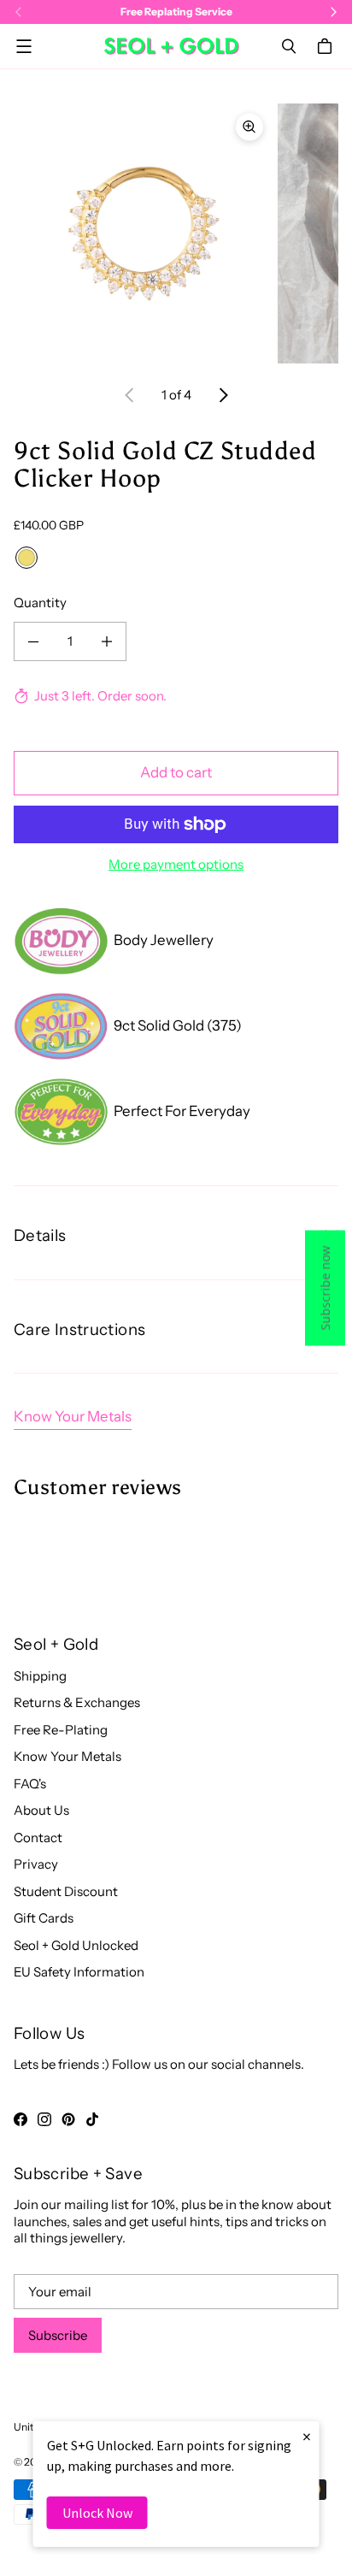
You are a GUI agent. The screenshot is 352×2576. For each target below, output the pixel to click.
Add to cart (176, 772)
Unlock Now (97, 2513)
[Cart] (327, 46)
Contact (38, 1837)
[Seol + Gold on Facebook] (21, 2119)
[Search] (289, 46)
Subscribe (58, 2335)
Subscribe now (325, 1288)
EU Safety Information (79, 1972)
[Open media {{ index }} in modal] (144, 233)
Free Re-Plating (61, 1730)
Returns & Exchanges (77, 1702)
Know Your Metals (73, 1416)
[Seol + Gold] (172, 46)
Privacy (36, 1864)
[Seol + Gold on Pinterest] (68, 2119)
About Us (41, 1810)
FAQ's (30, 1784)
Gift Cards (44, 1918)
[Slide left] (130, 395)
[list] (176, 233)
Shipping (40, 1676)
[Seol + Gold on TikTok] (92, 2119)
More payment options (176, 864)
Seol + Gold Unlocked (76, 1945)
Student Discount (66, 1891)
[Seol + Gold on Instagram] (44, 2119)
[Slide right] (223, 395)
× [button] (307, 2436)
